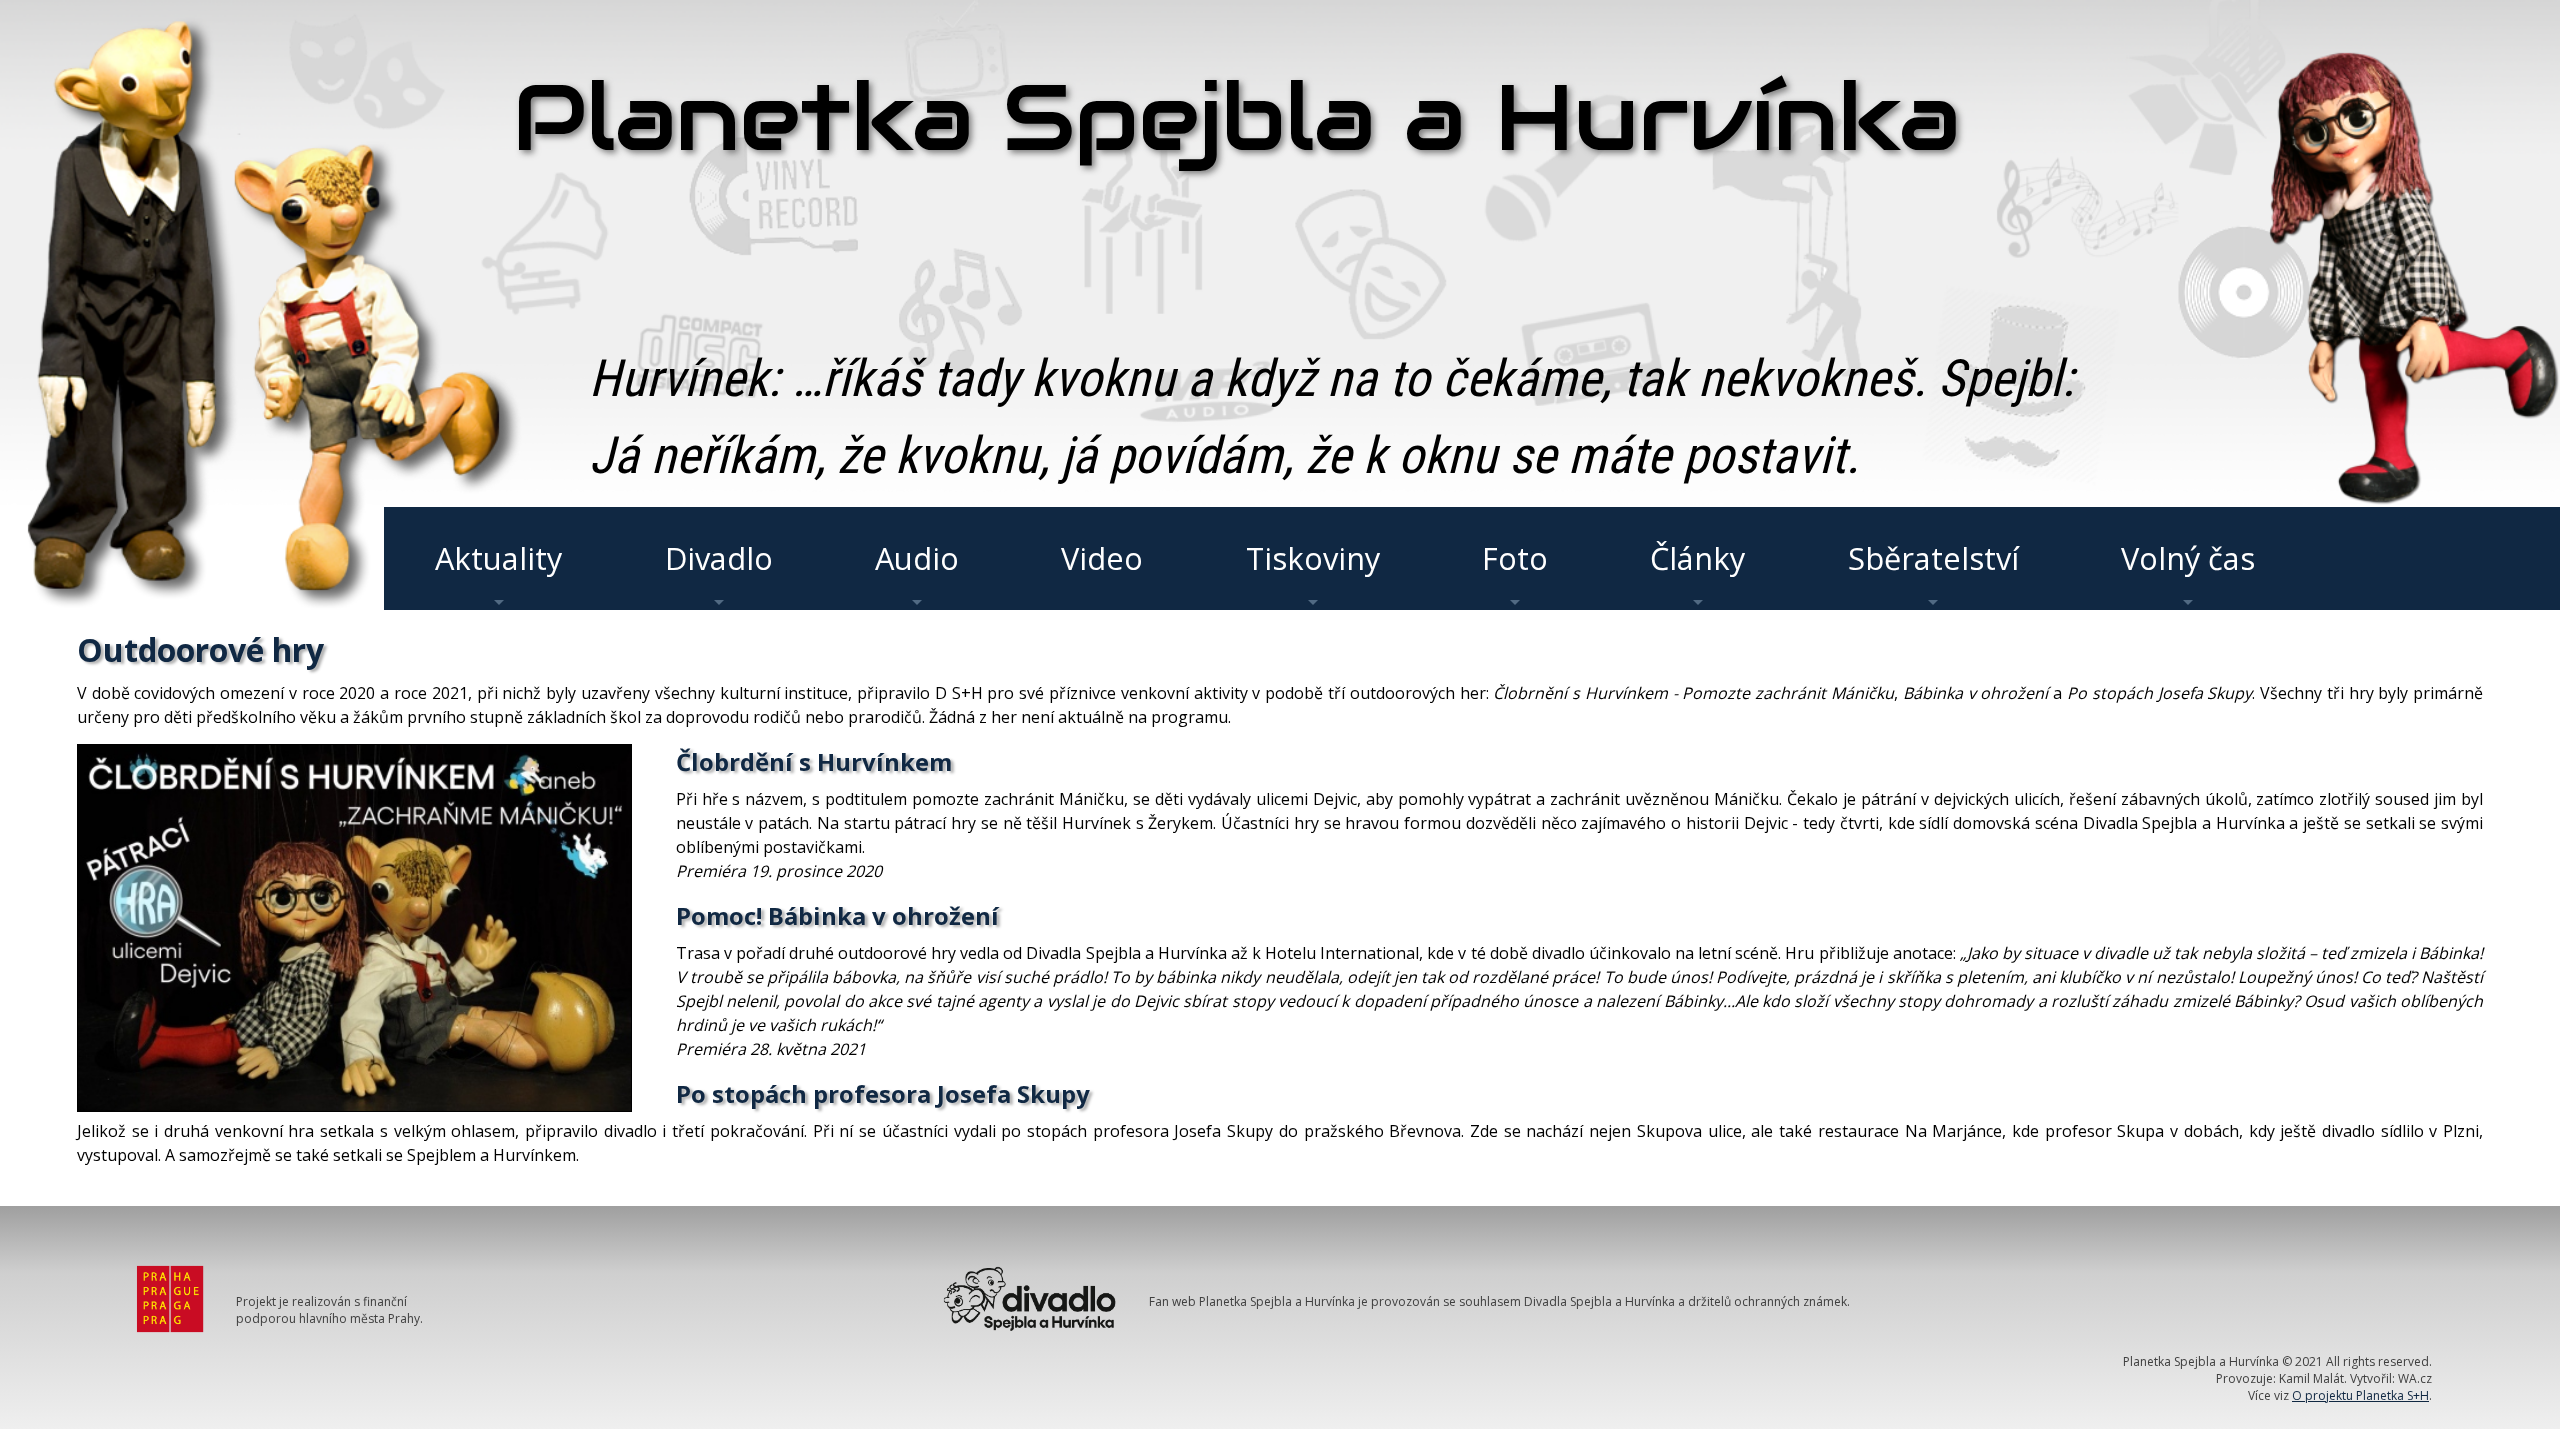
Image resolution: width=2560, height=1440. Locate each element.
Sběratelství (1933, 558)
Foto (1515, 558)
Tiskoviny (1313, 558)
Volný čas (2188, 558)
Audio (917, 558)
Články (1697, 558)
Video (1102, 558)
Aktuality (498, 558)
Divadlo (719, 558)
